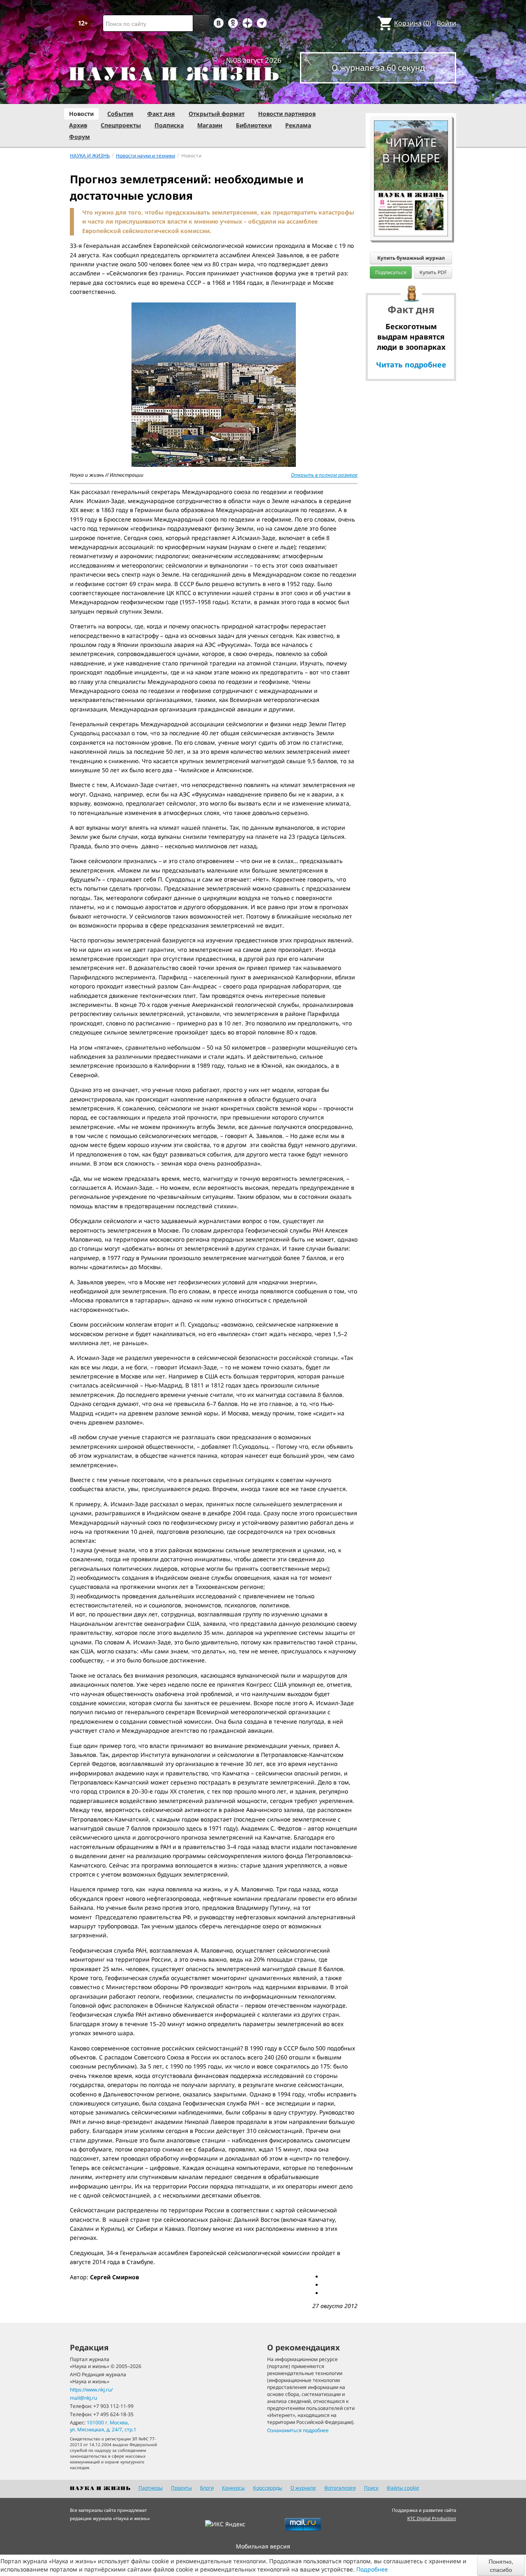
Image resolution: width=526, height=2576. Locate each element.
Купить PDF (433, 272)
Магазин (210, 125)
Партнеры (151, 2488)
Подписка (169, 125)
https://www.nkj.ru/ (91, 2390)
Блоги (207, 2488)
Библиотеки (254, 125)
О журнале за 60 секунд (378, 68)
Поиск (371, 2488)
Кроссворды (268, 2488)
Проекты (181, 2488)
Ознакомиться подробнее (298, 2430)
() (413, 23)
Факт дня (161, 114)
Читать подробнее (411, 365)
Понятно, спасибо (501, 2565)
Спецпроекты (121, 125)
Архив (78, 125)
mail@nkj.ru (83, 2398)
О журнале (303, 2488)
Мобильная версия (263, 2546)
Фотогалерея (340, 2488)
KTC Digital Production (432, 2518)
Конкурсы (233, 2488)
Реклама (298, 125)
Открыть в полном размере (324, 475)
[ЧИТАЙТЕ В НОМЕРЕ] (411, 97)
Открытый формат (217, 114)
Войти (446, 23)
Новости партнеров (287, 114)
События (120, 114)
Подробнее (372, 2569)
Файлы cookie (403, 2488)
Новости (81, 114)
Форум (80, 137)
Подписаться (391, 272)
